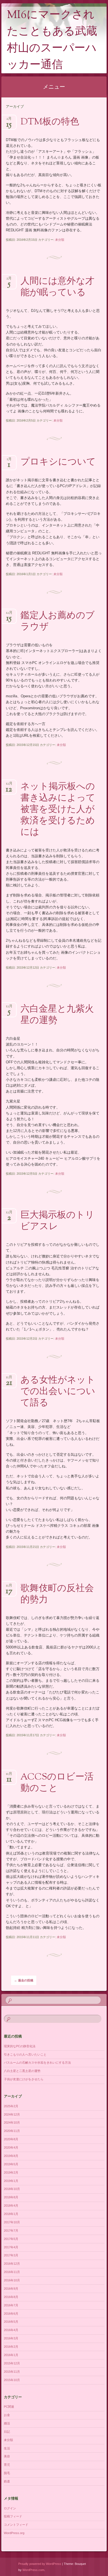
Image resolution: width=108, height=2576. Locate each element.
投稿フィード (13, 2516)
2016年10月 (12, 2280)
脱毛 (7, 2473)
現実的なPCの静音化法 (20, 2046)
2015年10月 (12, 2380)
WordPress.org (14, 2533)
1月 (9, 461)
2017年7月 (11, 2231)
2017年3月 (11, 2255)
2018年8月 (11, 2197)
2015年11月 (12, 2372)
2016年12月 (12, 2264)
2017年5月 (11, 2239)
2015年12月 (12, 2363)
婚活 (7, 2423)
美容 (7, 2456)
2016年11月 (12, 2272)
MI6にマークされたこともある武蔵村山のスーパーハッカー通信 (52, 40)
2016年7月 (11, 2305)
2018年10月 (12, 2189)
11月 (9, 1379)
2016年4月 (11, 2330)
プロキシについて (58, 462)
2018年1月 (11, 2214)
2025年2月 (11, 2106)
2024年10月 (12, 2123)
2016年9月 (11, 2289)
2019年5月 (11, 2164)
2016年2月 (11, 2347)
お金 (7, 2415)
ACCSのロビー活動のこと (57, 1783)
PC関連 (9, 2407)
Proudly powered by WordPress (40, 2564)
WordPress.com (33, 2570)
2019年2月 (11, 2172)
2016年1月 (11, 2355)
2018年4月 (11, 2206)
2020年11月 (12, 2131)
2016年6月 (11, 2314)
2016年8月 (11, 2297)
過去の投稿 (24, 1980)
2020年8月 (11, 2139)
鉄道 (7, 2481)
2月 (9, 120)
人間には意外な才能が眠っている (57, 287)
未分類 (60, 240)
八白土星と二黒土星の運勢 (22, 2071)
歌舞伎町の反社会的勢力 (57, 1594)
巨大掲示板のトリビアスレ (57, 1221)
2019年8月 (11, 2156)
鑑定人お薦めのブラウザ (58, 622)
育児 (7, 2465)
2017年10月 (12, 2222)
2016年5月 (11, 2322)
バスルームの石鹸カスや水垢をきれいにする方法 (37, 2063)
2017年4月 (11, 2247)
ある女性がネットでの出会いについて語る (58, 1392)
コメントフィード (16, 2525)
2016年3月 (11, 2338)
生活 (7, 2448)
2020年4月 (11, 2147)
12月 (9, 614)
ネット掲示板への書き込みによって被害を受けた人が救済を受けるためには (58, 810)
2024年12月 (12, 2114)
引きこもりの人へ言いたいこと (25, 2054)
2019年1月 (11, 2181)
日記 (7, 2432)
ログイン (10, 2508)
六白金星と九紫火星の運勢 (57, 1015)
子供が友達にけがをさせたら (24, 2079)
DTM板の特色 (50, 122)
